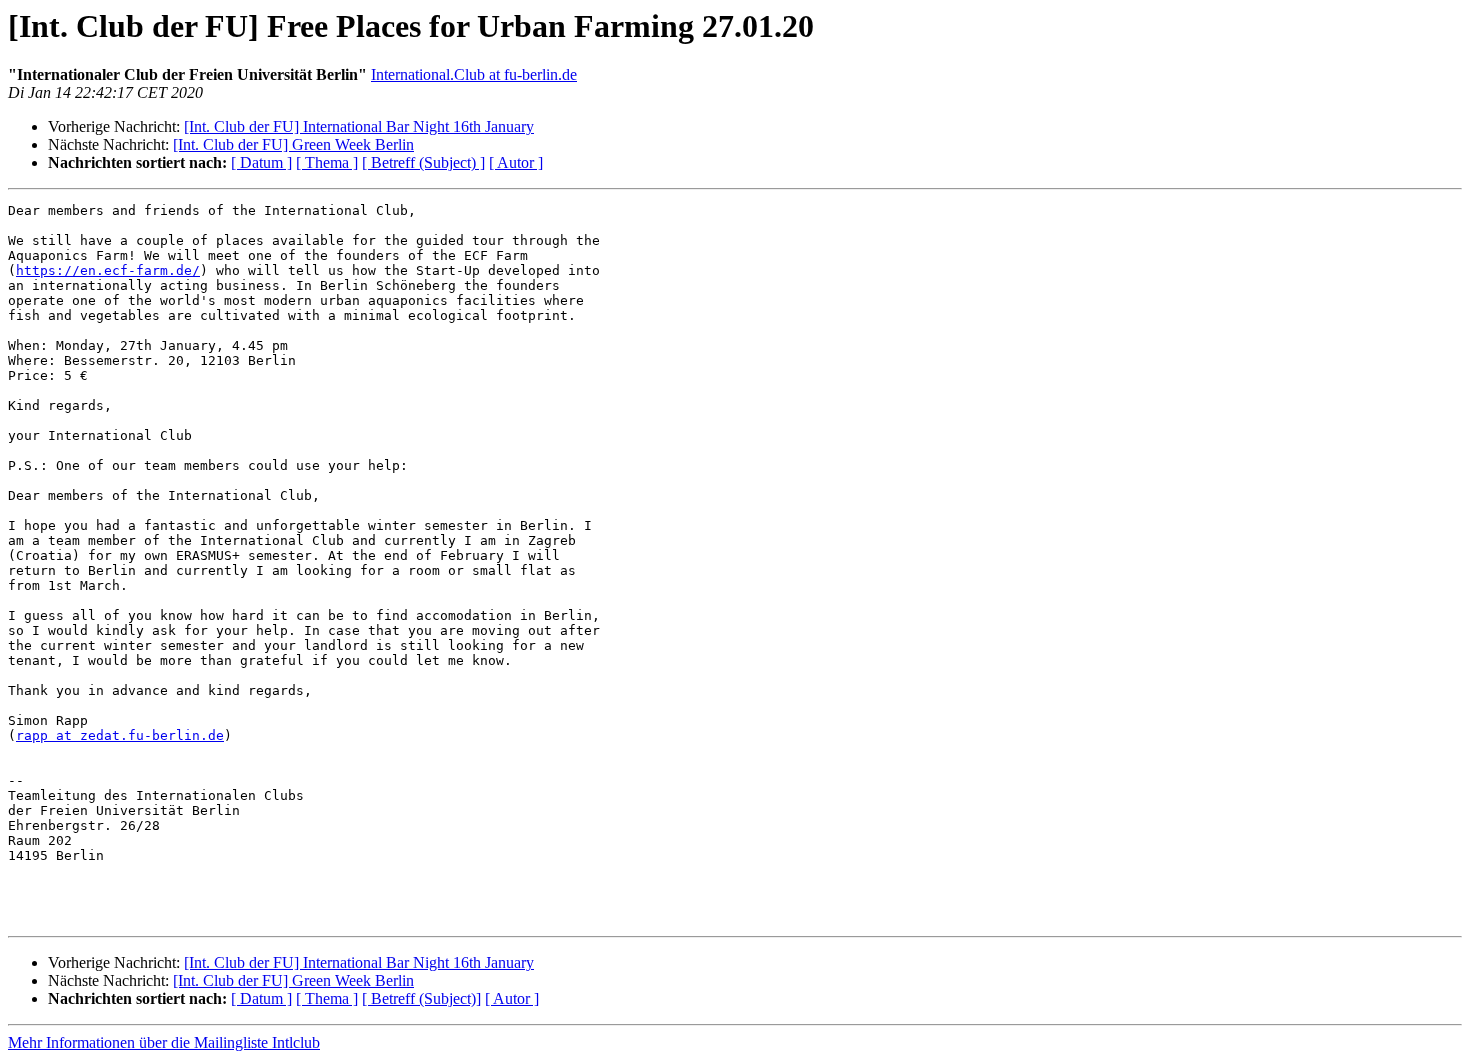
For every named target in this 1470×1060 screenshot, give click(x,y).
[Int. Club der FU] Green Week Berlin (293, 144)
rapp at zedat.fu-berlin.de (120, 735)
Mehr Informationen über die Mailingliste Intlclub (164, 1042)
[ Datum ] (261, 162)
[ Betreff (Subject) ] (423, 162)
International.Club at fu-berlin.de (474, 74)
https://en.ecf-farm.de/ (108, 270)
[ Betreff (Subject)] (421, 998)
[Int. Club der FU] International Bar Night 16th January (359, 126)
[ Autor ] (516, 162)
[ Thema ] (327, 162)
